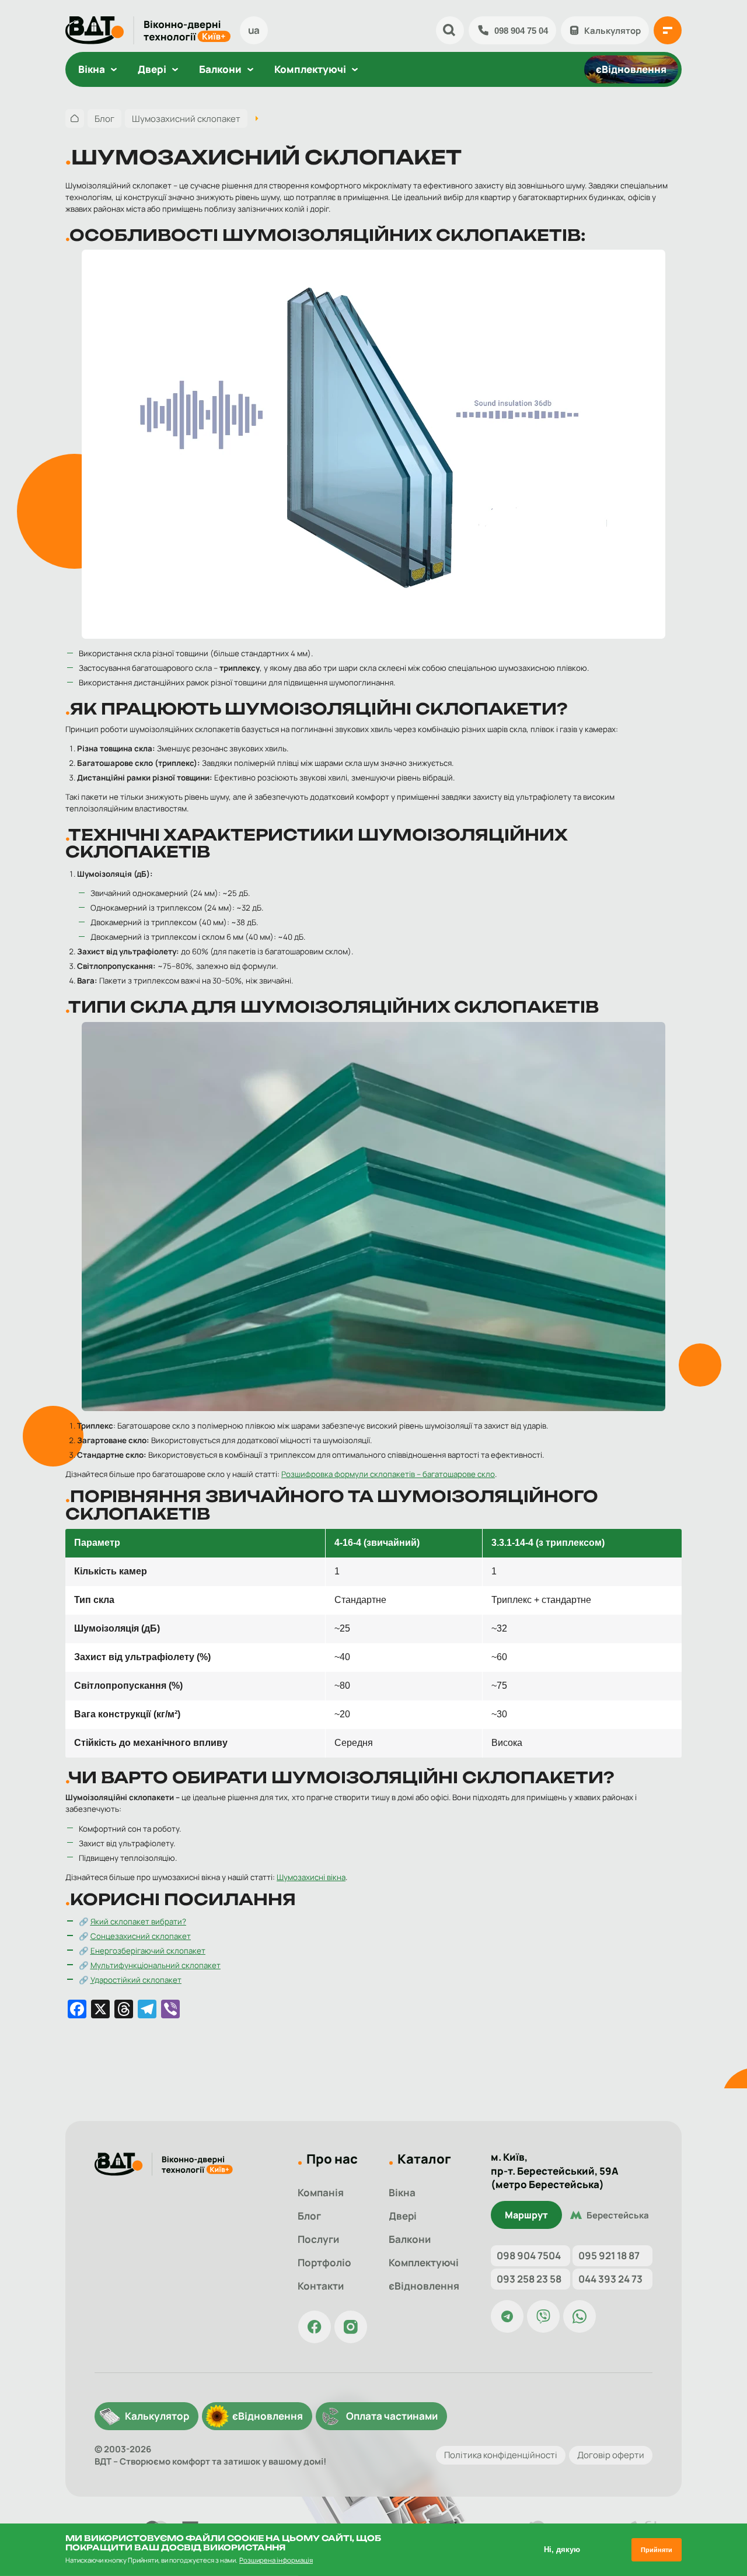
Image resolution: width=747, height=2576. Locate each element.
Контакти (321, 2286)
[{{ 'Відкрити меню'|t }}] (668, 30)
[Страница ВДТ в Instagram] (351, 2327)
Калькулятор (612, 31)
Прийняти (657, 2550)
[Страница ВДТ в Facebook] (315, 2327)
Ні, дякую (562, 2549)
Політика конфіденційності (501, 2456)
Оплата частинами (392, 2416)
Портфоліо (324, 2262)
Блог (309, 2216)
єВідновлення (631, 69)
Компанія (321, 2192)
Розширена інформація (276, 2560)
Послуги (318, 2239)
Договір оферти (611, 2456)
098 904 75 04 (521, 31)
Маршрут (526, 2215)
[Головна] (75, 118)
